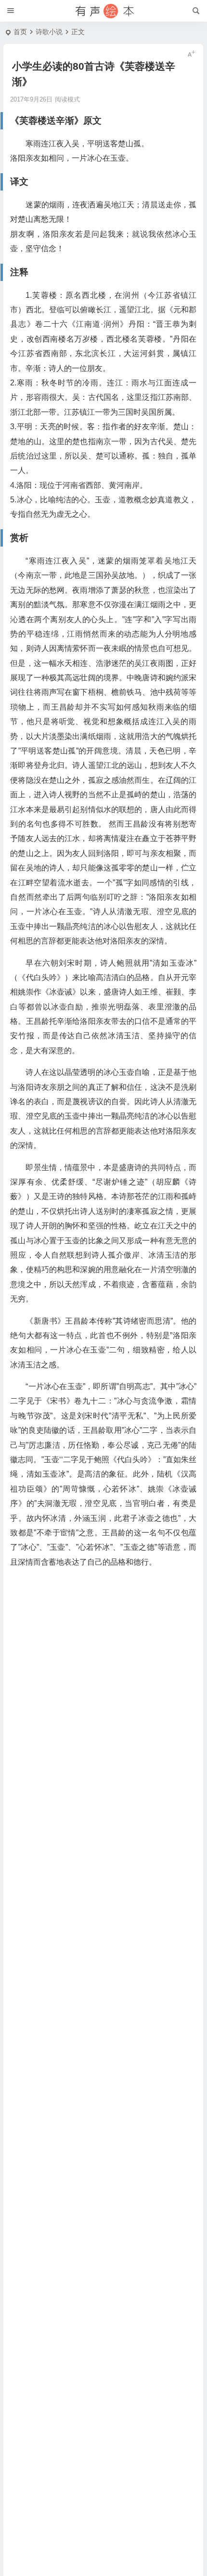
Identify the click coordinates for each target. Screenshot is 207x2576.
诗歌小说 (49, 32)
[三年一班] (103, 11)
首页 (20, 32)
